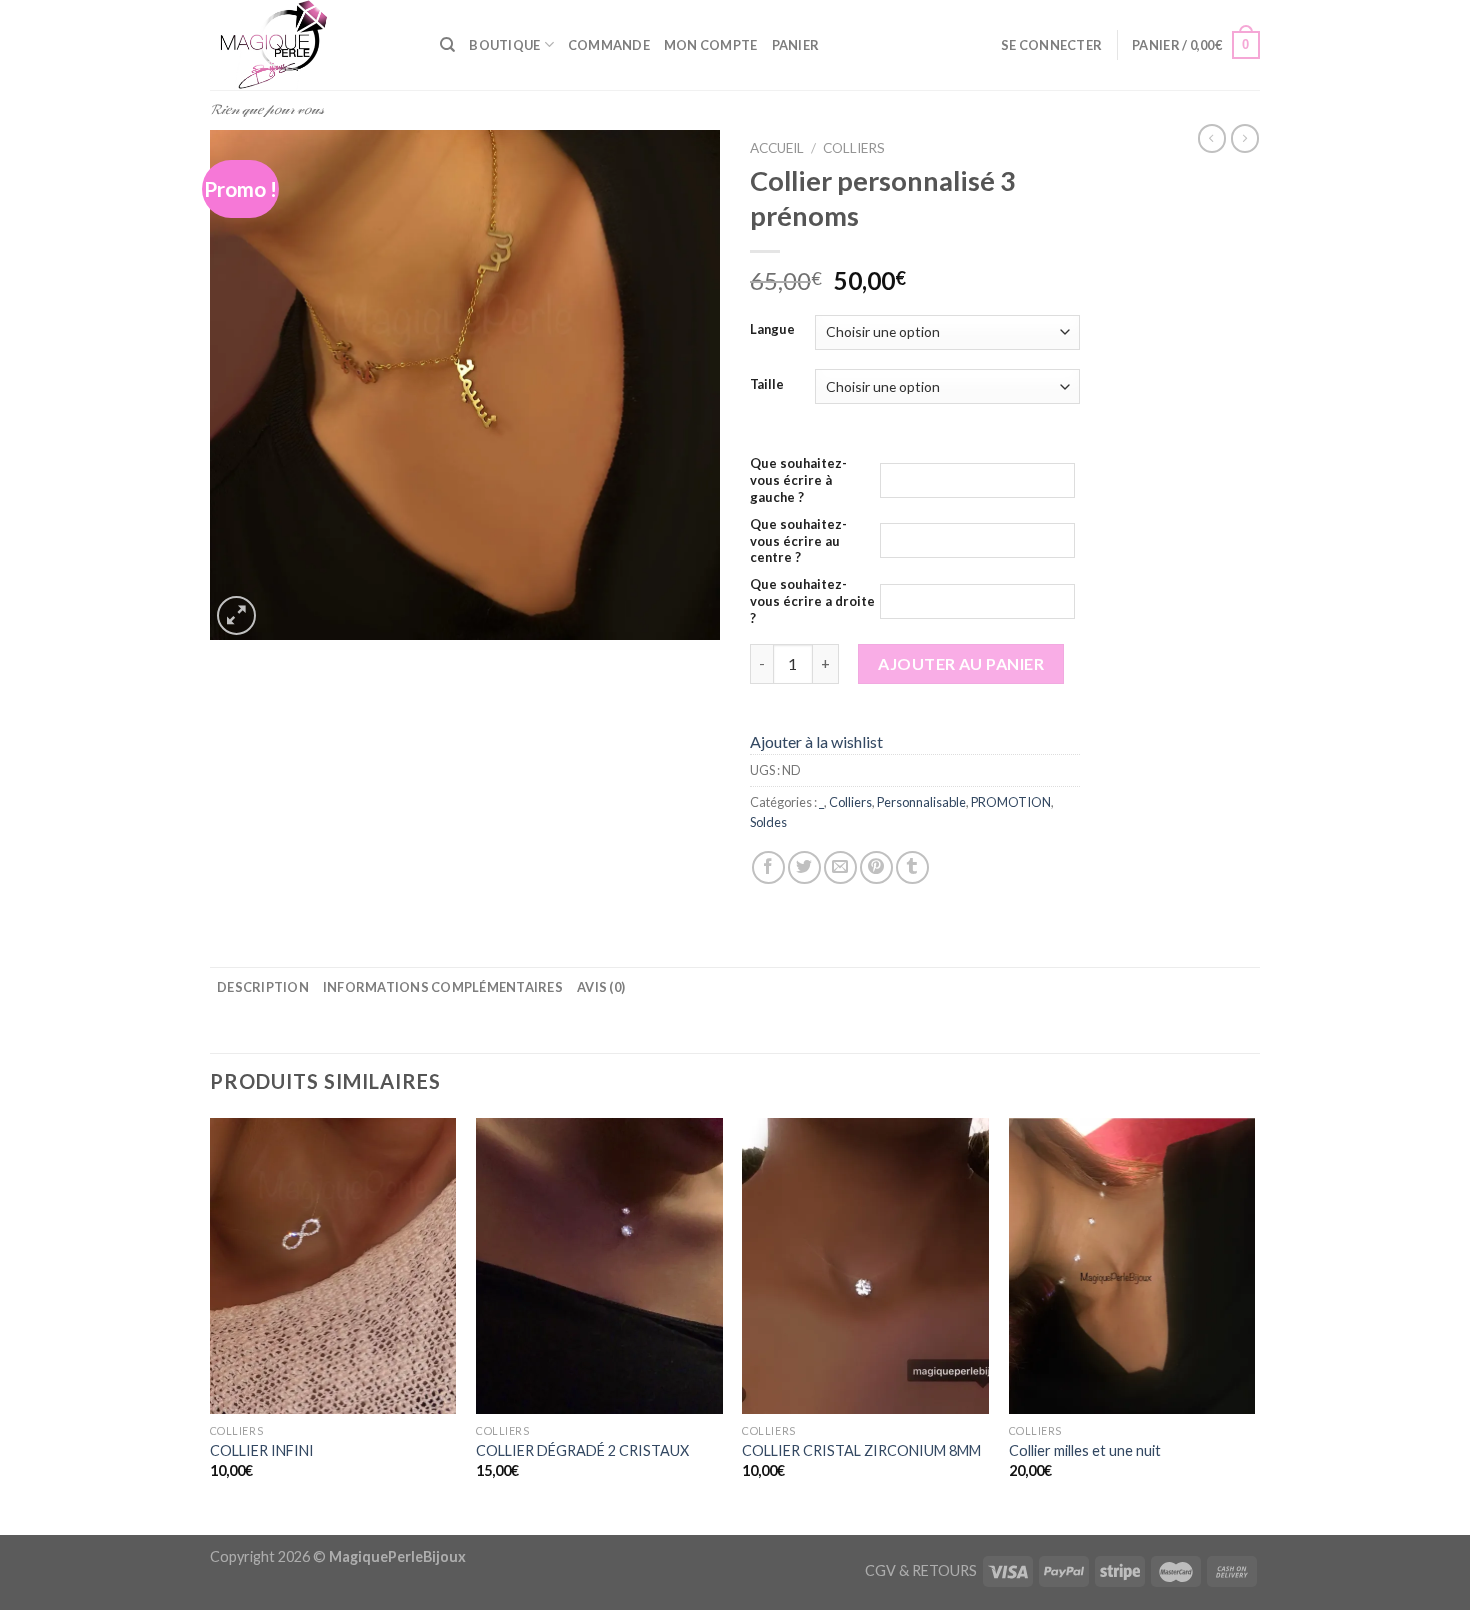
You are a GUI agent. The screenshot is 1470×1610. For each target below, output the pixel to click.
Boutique (504, 45)
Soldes (768, 822)
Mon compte (711, 45)
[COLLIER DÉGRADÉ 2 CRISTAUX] (599, 1266)
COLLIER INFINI (262, 1450)
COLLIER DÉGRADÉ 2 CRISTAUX (582, 1450)
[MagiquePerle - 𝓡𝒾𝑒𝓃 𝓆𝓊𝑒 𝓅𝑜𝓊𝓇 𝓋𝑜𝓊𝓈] (310, 45)
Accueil (777, 148)
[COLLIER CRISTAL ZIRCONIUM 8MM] (865, 1266)
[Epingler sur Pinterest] (876, 867)
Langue (772, 330)
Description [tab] (263, 987)
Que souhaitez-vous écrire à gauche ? (798, 480)
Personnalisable (921, 802)
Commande (609, 45)
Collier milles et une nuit (1085, 1450)
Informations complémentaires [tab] (443, 987)
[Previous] (211, 1324)
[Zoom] (236, 615)
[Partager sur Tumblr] (912, 867)
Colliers (854, 148)
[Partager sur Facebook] (768, 867)
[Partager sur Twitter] (804, 867)
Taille (767, 385)
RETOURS (944, 1570)
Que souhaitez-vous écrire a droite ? (812, 601)
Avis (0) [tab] (601, 987)
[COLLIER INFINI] (333, 1266)
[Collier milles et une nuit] (1132, 1266)
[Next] (1254, 1324)
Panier (796, 45)
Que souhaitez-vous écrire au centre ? (798, 541)
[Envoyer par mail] (840, 867)
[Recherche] (447, 45)
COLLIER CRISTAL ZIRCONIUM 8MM (861, 1450)
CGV (880, 1570)
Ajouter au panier (961, 663)
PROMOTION (1011, 802)
